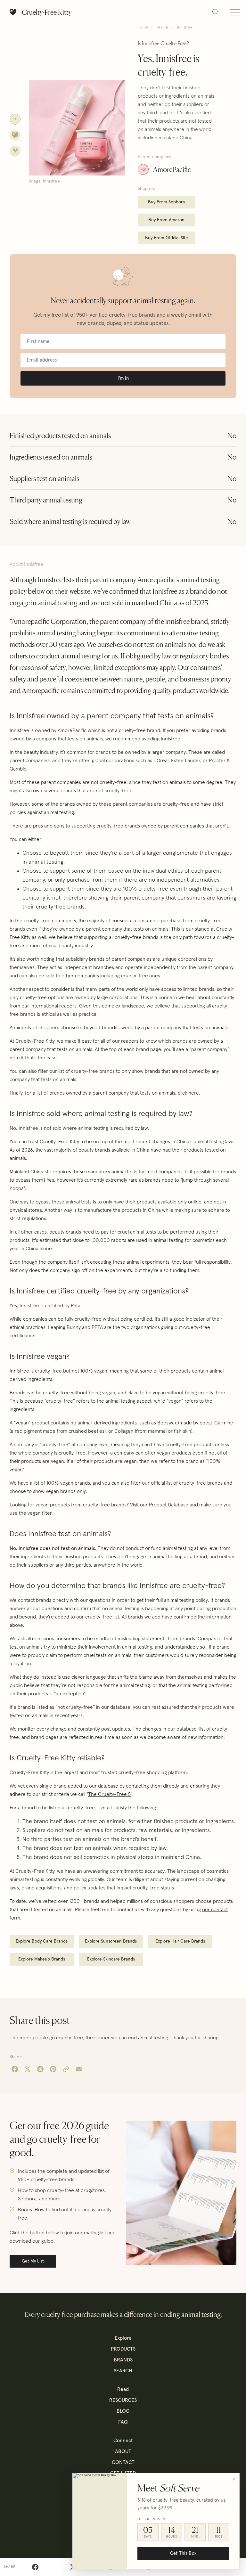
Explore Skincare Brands (111, 1959)
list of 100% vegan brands (62, 1483)
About (123, 2451)
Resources (123, 2400)
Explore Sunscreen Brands (111, 1941)
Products (123, 2349)
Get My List (33, 2261)
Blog (123, 2411)
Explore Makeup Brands (42, 1959)
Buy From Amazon (166, 220)
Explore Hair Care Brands (180, 1941)
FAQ (123, 2422)
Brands (163, 28)
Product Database (169, 1505)
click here (188, 1093)
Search (123, 2371)
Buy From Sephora (166, 202)
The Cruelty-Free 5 (109, 1794)
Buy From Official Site (167, 238)
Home (143, 28)
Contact (123, 2462)
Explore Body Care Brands (42, 1941)
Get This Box (183, 2554)
